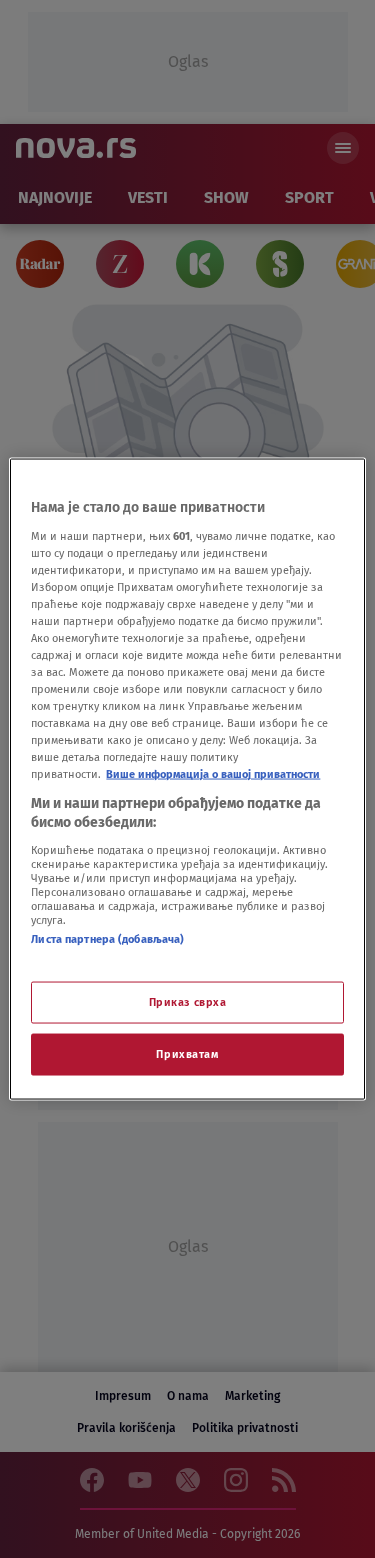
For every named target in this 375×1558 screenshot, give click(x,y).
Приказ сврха (188, 1002)
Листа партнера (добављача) (107, 938)
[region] (187, 779)
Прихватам (187, 1054)
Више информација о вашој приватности (213, 774)
